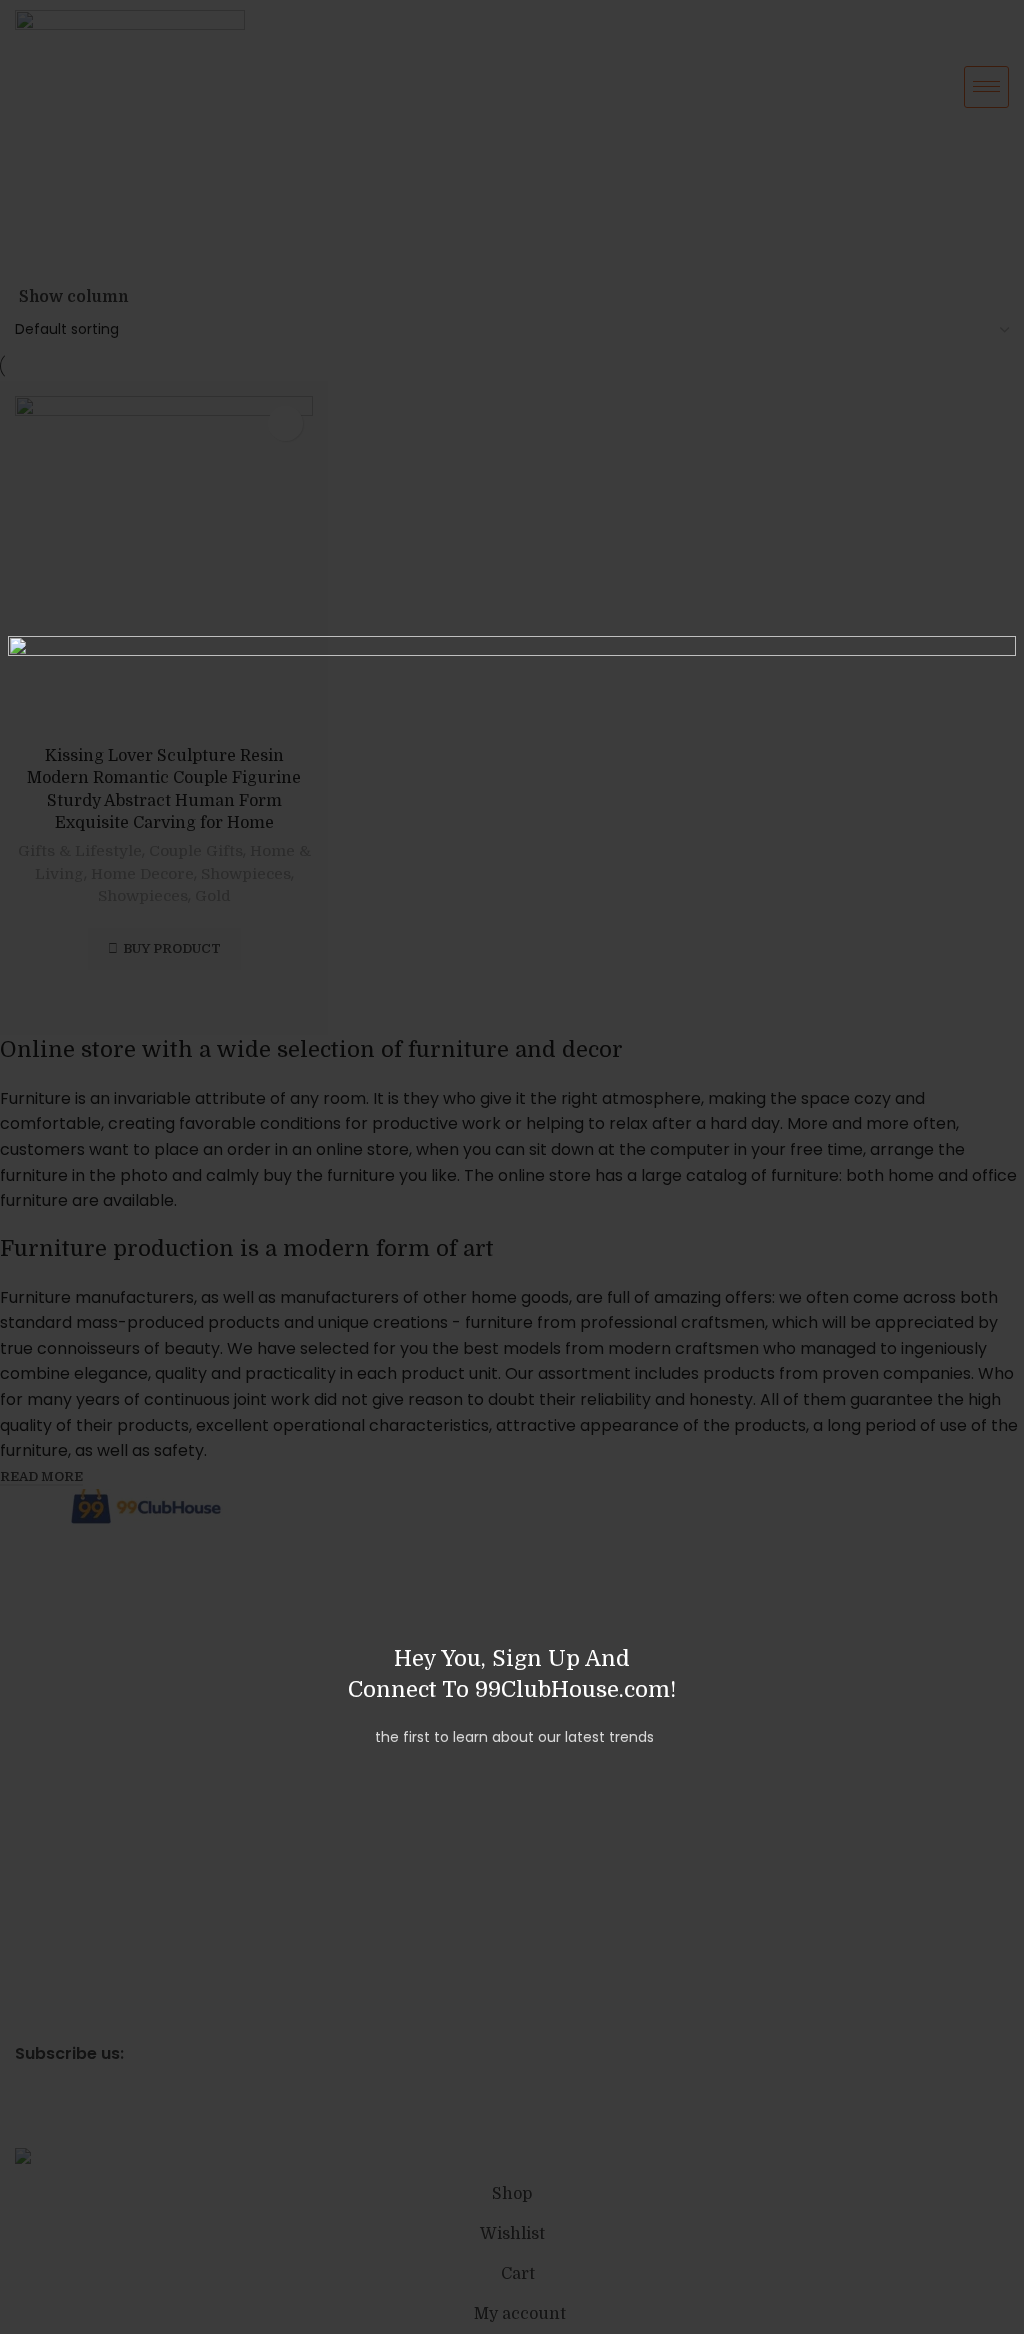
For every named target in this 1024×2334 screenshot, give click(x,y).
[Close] (33, 611)
